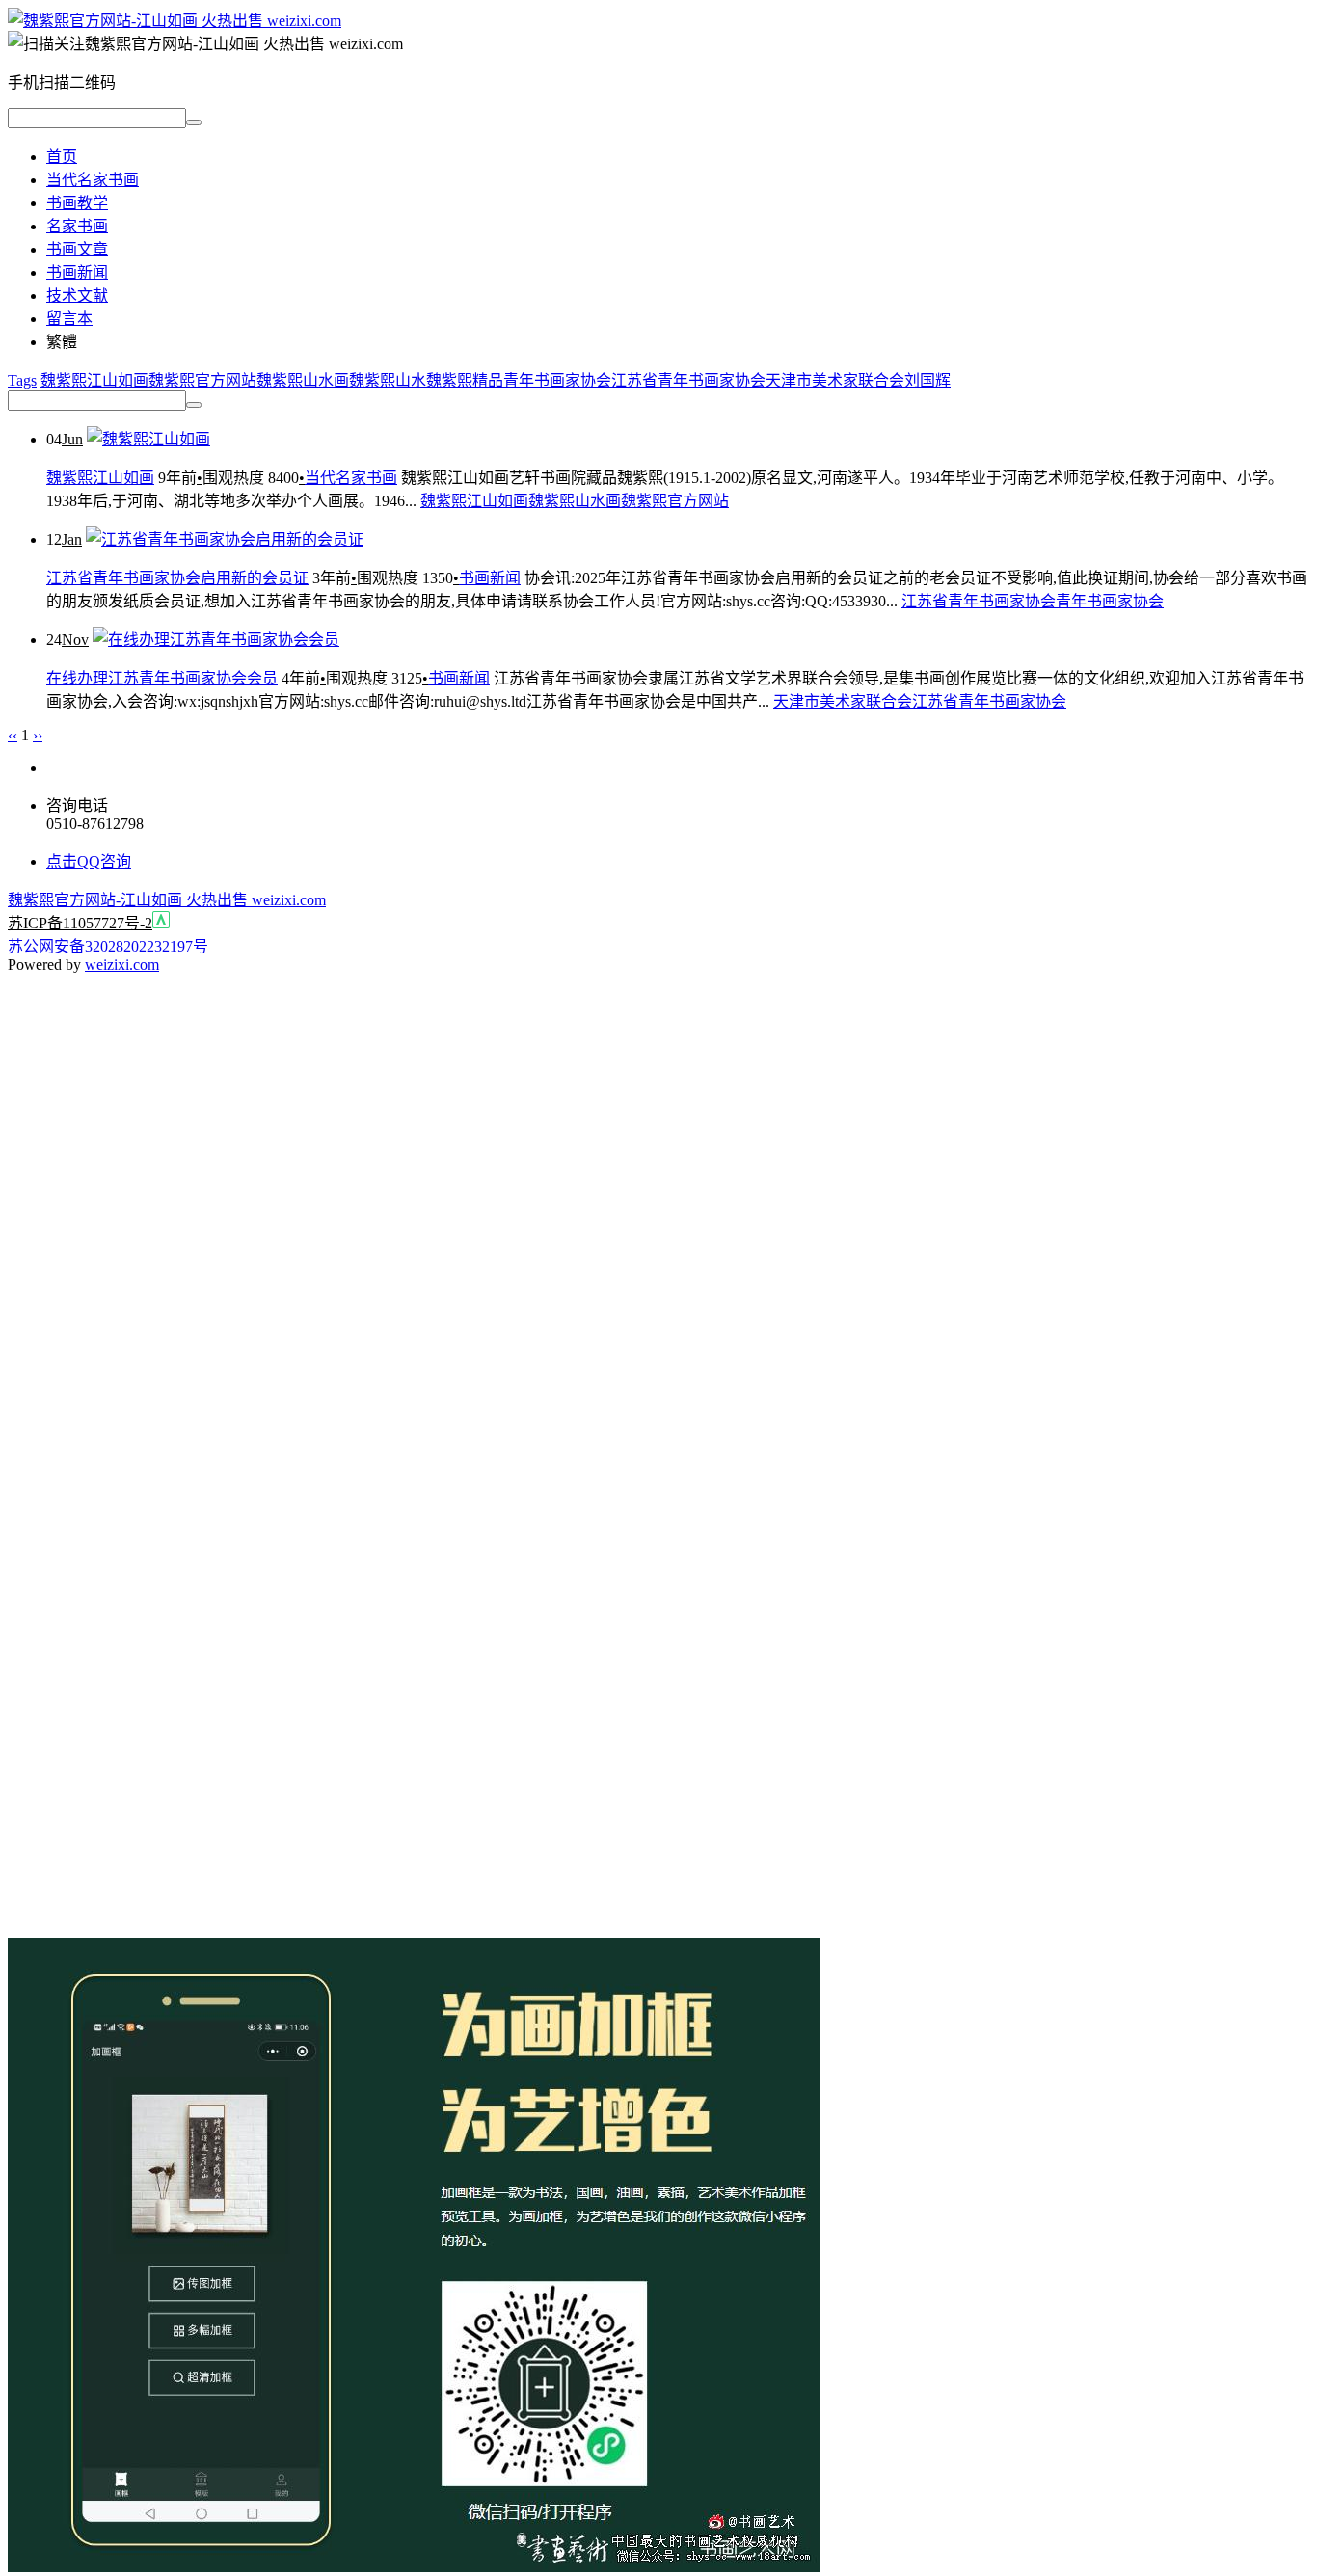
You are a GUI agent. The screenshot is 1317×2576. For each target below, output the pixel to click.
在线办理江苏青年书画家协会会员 (162, 678)
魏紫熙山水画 (303, 380)
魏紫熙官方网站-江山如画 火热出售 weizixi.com (167, 900)
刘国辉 (927, 380)
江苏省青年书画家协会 (688, 380)
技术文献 (77, 295)
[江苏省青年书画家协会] (175, 21)
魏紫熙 (64, 380)
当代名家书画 (93, 180)
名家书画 (77, 226)
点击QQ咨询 (89, 861)
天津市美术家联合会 (835, 380)
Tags (22, 380)
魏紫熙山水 (388, 380)
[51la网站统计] (161, 923)
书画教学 (77, 203)
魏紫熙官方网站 (202, 380)
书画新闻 (77, 272)
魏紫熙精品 (465, 380)
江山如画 (118, 380)
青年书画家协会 (557, 380)
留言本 (69, 319)
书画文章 (77, 249)
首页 (62, 157)
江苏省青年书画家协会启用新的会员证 (177, 578)
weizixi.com (122, 965)
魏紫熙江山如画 (100, 478)
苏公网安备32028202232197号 (108, 946)
